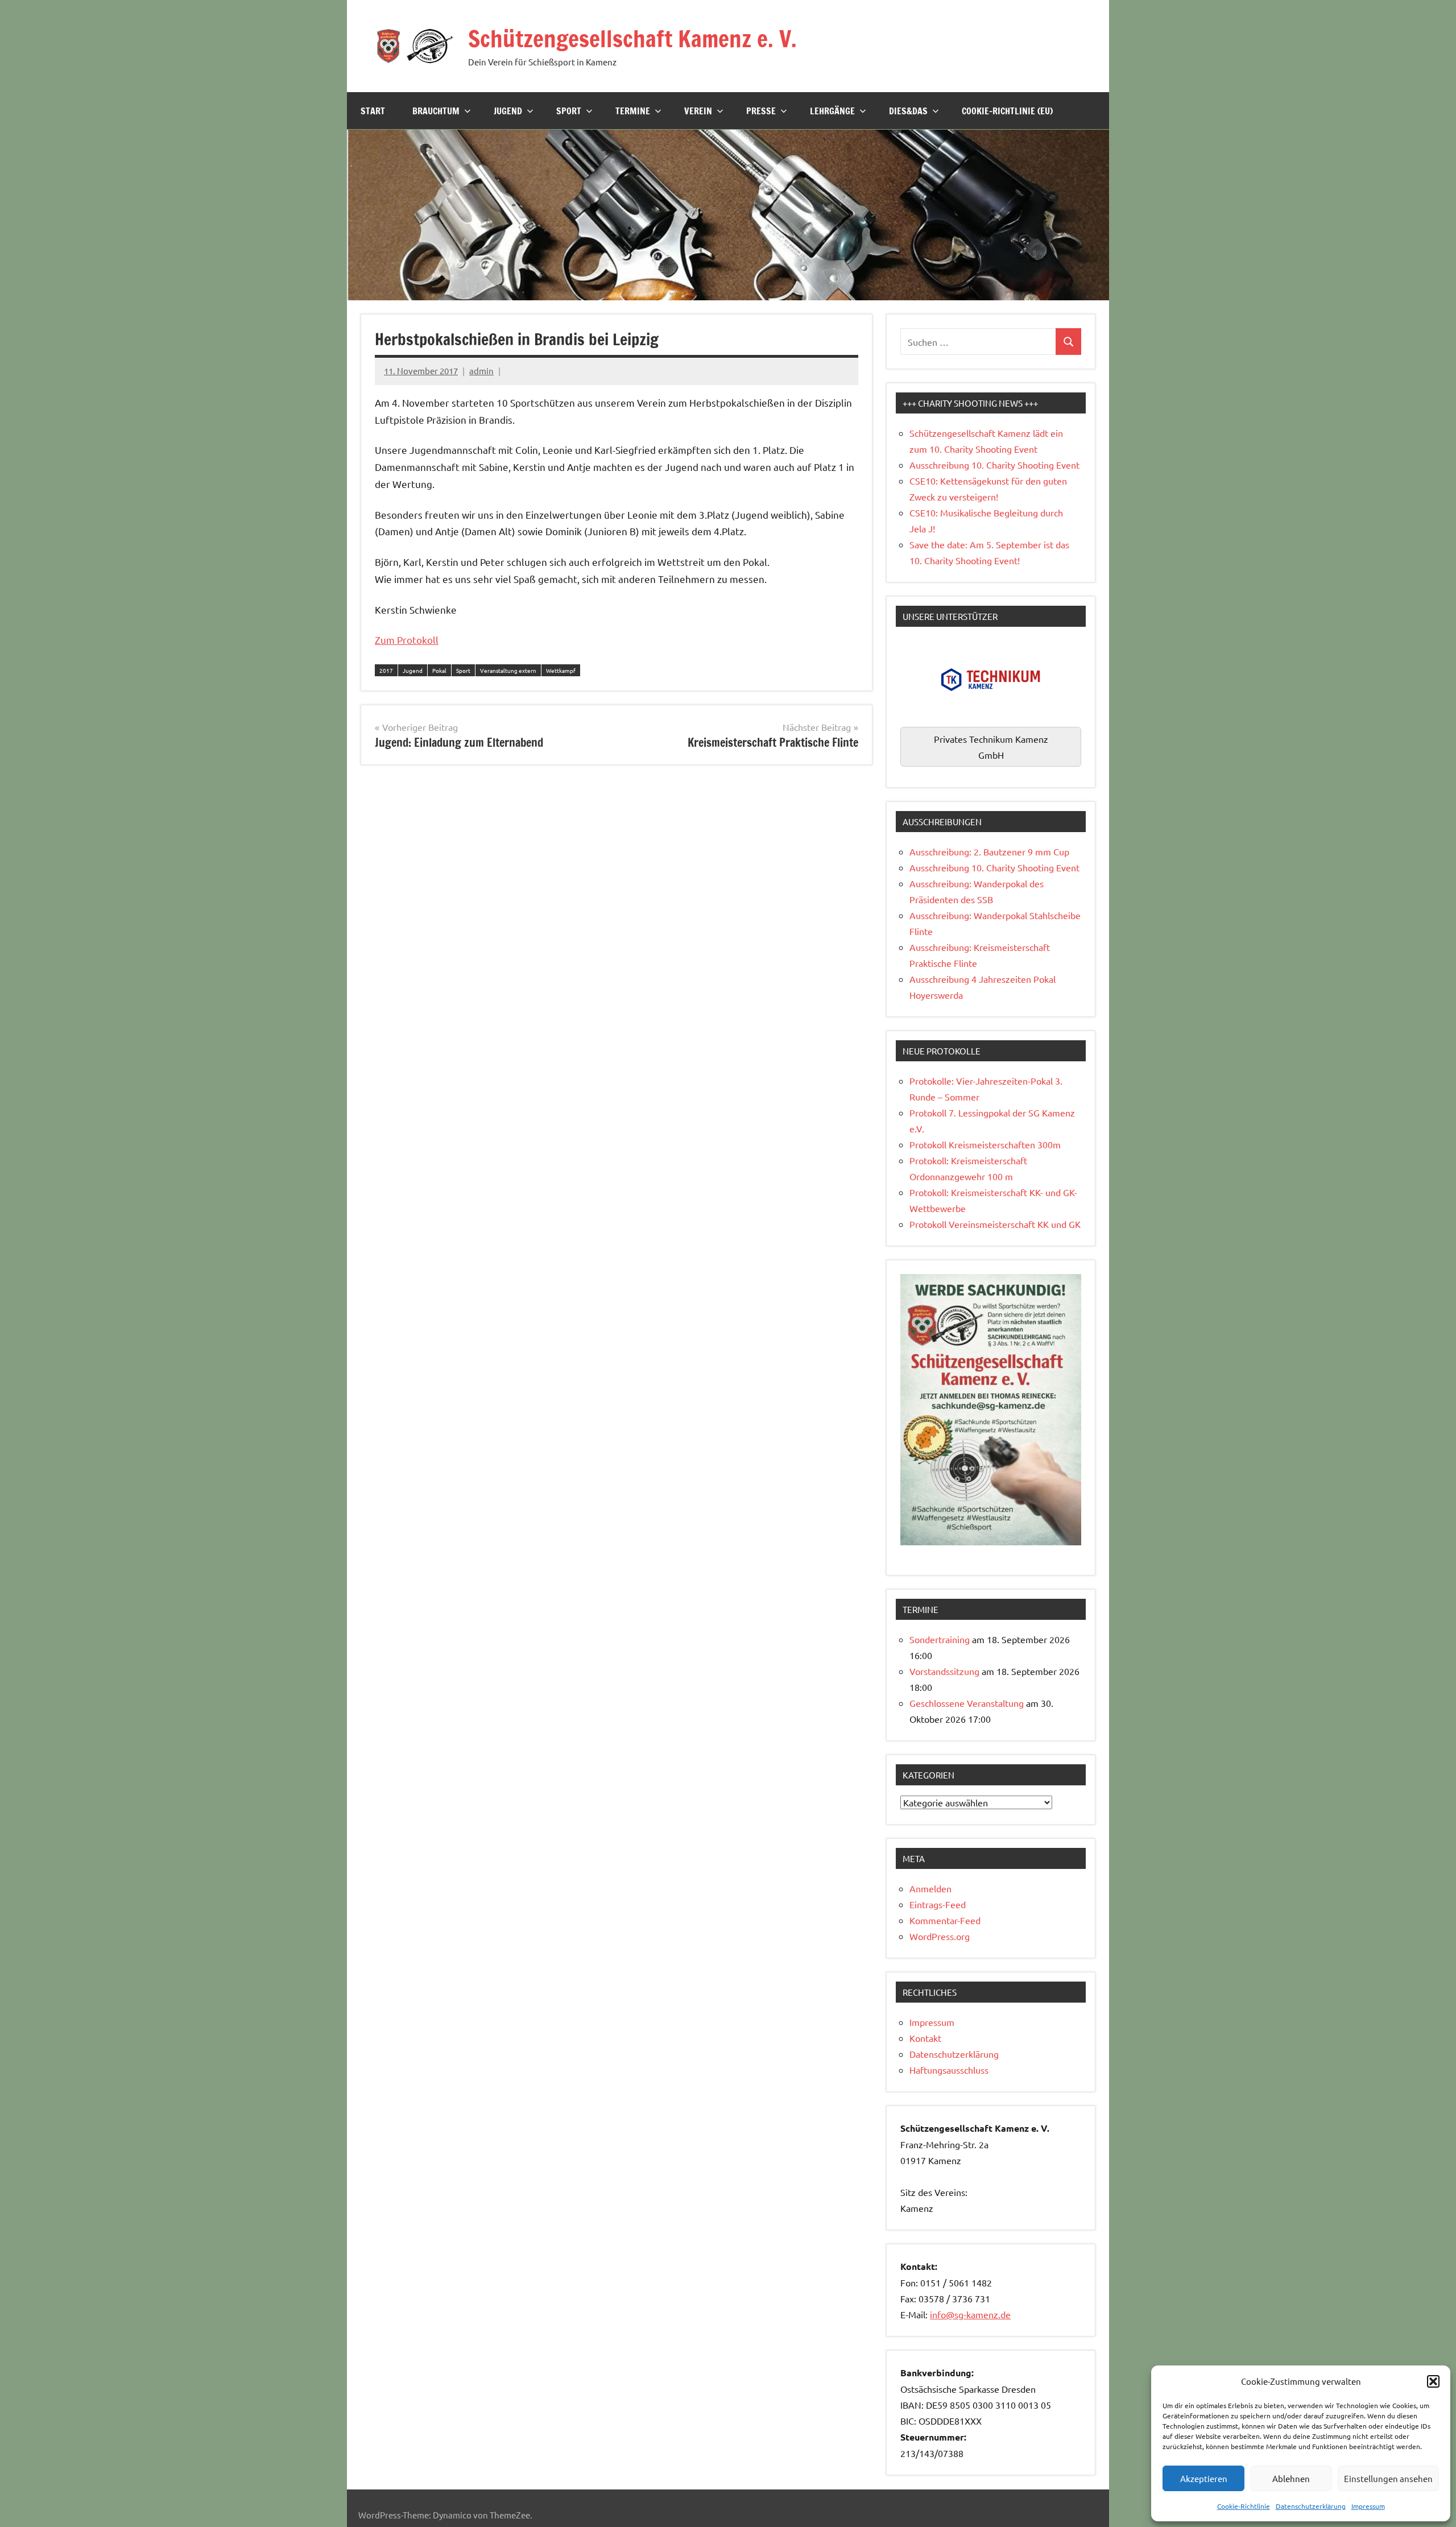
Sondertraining (940, 1639)
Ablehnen (1291, 2478)
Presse (761, 111)
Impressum (1368, 2506)
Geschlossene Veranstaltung (967, 1703)
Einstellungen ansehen (1388, 2478)
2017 (386, 670)
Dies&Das (908, 111)
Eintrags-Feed (938, 1904)
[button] (1433, 2381)
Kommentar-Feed (945, 1920)
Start (373, 111)
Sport (569, 111)
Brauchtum (436, 111)
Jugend (508, 111)
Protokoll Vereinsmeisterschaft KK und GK (995, 1224)
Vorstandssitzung (944, 1671)
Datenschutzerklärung (1311, 2506)
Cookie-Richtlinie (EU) (1007, 111)
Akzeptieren (1204, 2478)
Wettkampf (561, 670)
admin (481, 371)
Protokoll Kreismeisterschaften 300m (985, 1144)
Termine (633, 111)
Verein (698, 111)
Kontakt (925, 2038)
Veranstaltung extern (508, 670)
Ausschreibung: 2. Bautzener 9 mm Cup (989, 851)
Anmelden (930, 1888)
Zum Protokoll (407, 640)
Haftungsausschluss (949, 2070)
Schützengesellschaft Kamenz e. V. (632, 38)
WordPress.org (940, 1936)
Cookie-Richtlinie (1244, 2506)
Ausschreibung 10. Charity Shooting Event (994, 465)
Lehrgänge (832, 111)
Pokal (439, 670)
